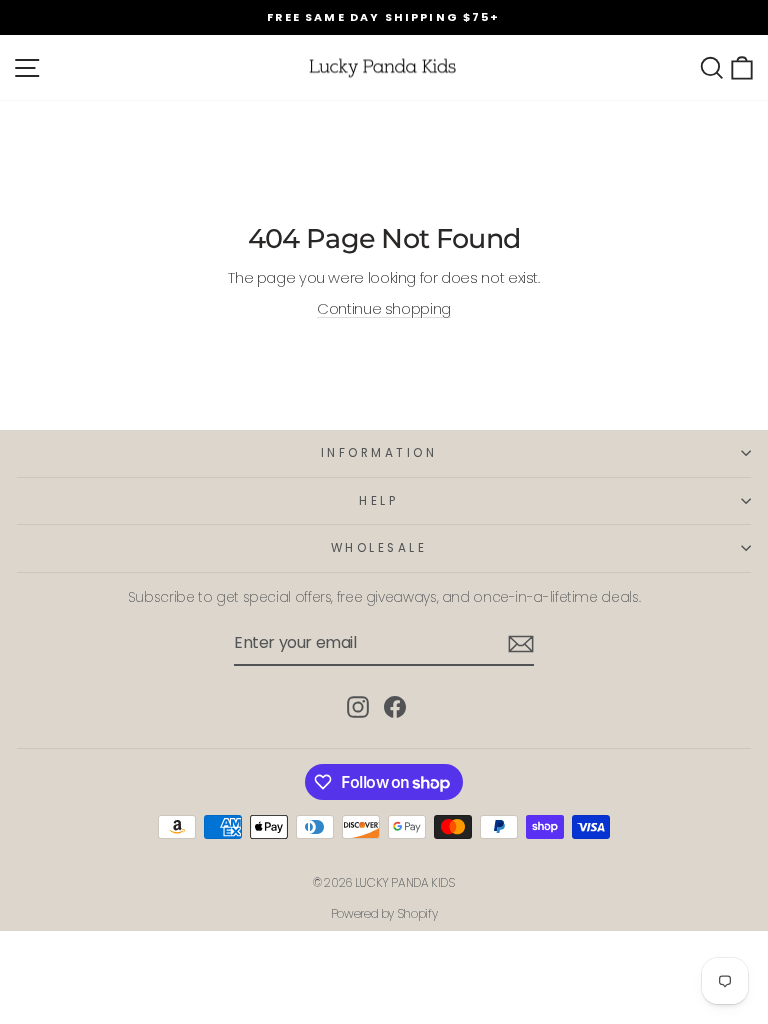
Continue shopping (384, 309)
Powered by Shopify (384, 913)
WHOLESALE (379, 548)
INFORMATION (379, 453)
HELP (378, 501)
